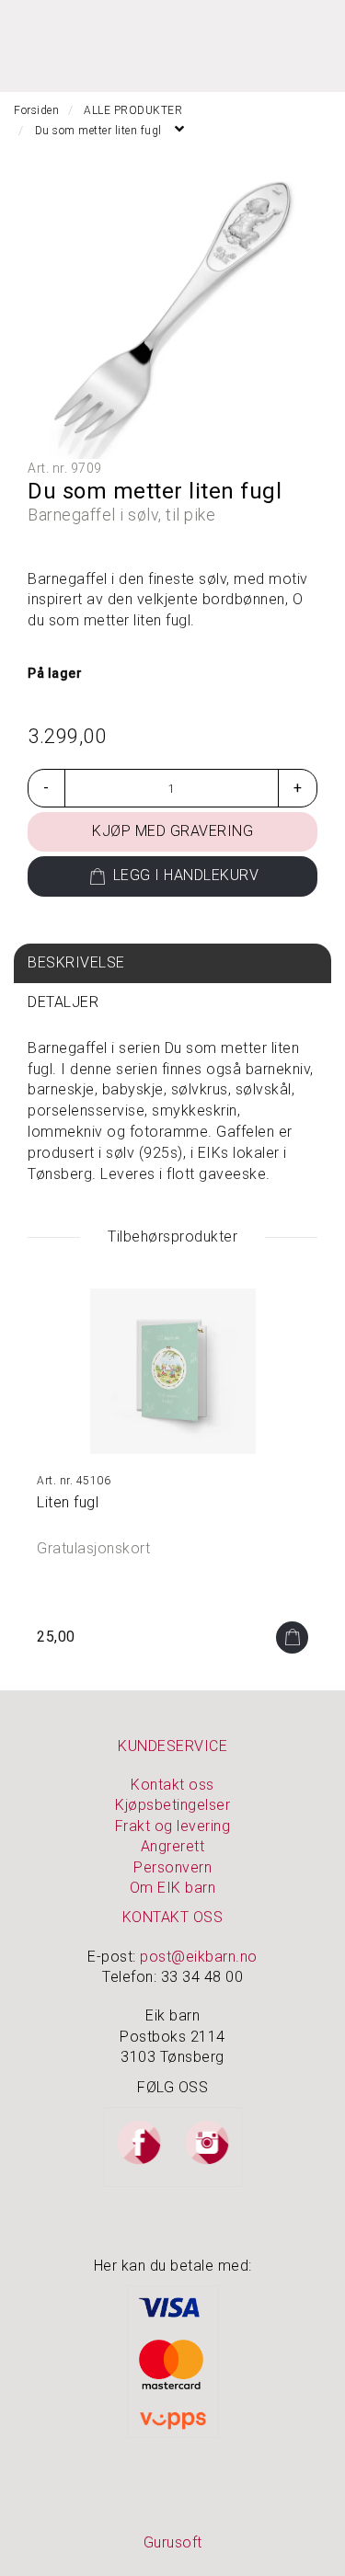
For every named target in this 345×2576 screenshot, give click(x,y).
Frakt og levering (173, 1826)
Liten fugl (68, 1502)
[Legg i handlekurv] (292, 1637)
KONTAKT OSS (173, 1917)
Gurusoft (173, 2542)
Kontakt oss (172, 1785)
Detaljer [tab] (63, 1002)
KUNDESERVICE (172, 1746)
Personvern (172, 1867)
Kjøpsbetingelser (172, 1805)
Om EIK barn (173, 1888)
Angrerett (173, 1846)
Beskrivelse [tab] (76, 962)
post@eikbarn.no (199, 1957)
